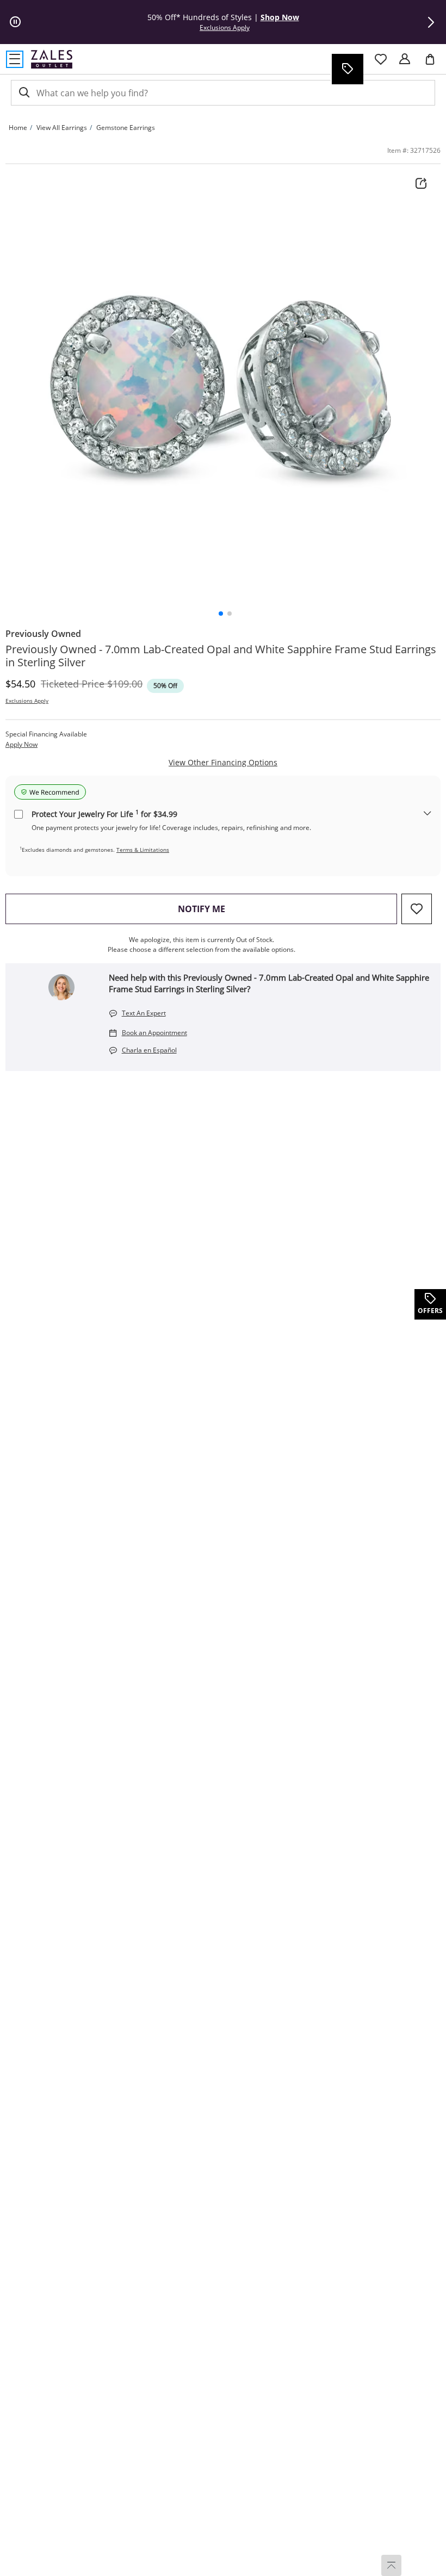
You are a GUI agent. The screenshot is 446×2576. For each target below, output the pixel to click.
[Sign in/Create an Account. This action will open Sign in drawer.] (405, 59)
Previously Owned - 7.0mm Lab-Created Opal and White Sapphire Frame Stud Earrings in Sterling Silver (221, 656)
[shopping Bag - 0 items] (434, 64)
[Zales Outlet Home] (52, 59)
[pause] (15, 22)
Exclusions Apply (27, 701)
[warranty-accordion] (428, 814)
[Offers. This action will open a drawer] (347, 69)
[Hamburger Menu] (15, 59)
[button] (431, 22)
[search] (23, 93)
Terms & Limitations (143, 850)
